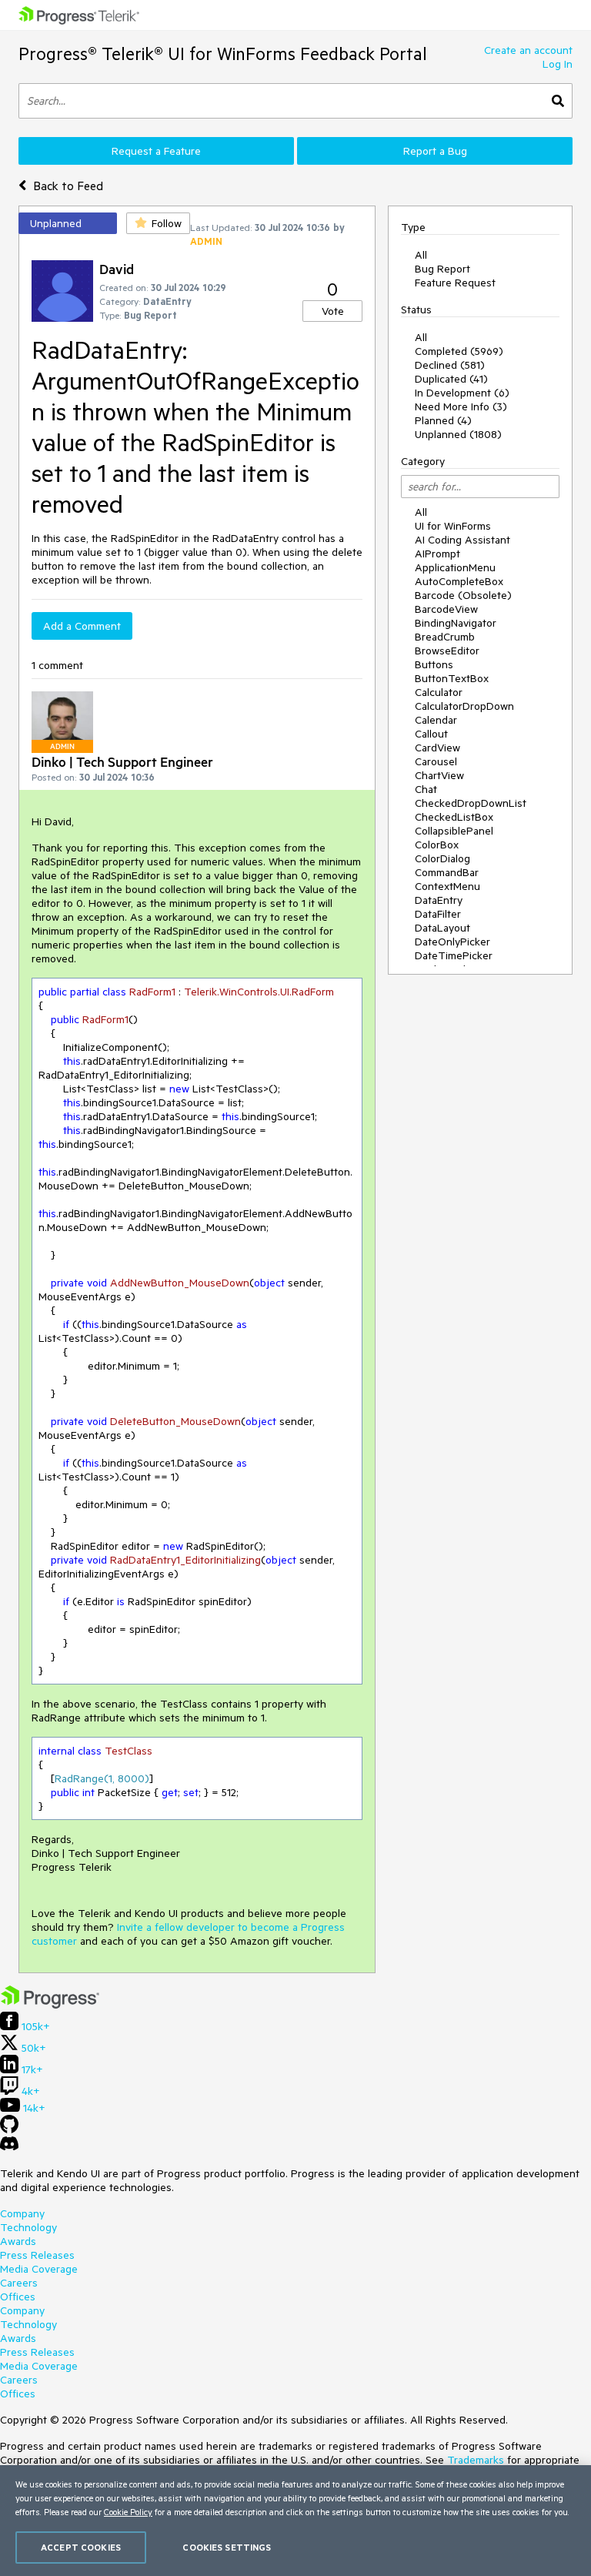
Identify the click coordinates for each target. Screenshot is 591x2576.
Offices (18, 2297)
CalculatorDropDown (464, 706)
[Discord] (9, 2147)
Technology (28, 2227)
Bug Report (442, 269)
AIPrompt (437, 554)
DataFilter (438, 914)
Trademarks (476, 2460)
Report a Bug (435, 151)
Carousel (436, 761)
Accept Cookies (81, 2547)
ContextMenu (447, 886)
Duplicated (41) (451, 379)
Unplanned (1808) (458, 434)
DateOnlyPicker (452, 942)
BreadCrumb (445, 637)
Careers (19, 2283)
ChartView (439, 775)
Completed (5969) (459, 351)
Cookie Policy (128, 2512)
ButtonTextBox (452, 678)
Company (22, 2213)
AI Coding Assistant (462, 540)
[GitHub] (9, 2129)
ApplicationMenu (455, 567)
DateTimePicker (454, 955)
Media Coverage (39, 2269)
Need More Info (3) (461, 406)
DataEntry (439, 900)
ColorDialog (442, 858)
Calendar (436, 720)
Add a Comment (82, 626)
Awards (18, 2241)
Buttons (434, 664)
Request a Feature (156, 151)
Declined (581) (450, 365)
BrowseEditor (447, 651)
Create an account (528, 50)
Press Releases (37, 2255)
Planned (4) (443, 420)
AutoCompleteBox (459, 581)
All (421, 255)
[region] (295, 2521)
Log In (558, 64)
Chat (426, 789)
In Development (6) (462, 393)
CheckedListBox (454, 817)
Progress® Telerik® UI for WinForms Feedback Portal (223, 54)
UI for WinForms (453, 526)
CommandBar (447, 872)
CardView (437, 748)
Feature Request (455, 283)
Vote (333, 311)
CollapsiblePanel (454, 831)
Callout (431, 734)
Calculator (439, 692)
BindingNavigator (456, 623)
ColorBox (437, 845)
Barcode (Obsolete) (463, 595)
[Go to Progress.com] (50, 2005)
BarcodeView (446, 609)
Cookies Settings (227, 2547)
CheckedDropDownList (471, 803)
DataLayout (442, 928)
